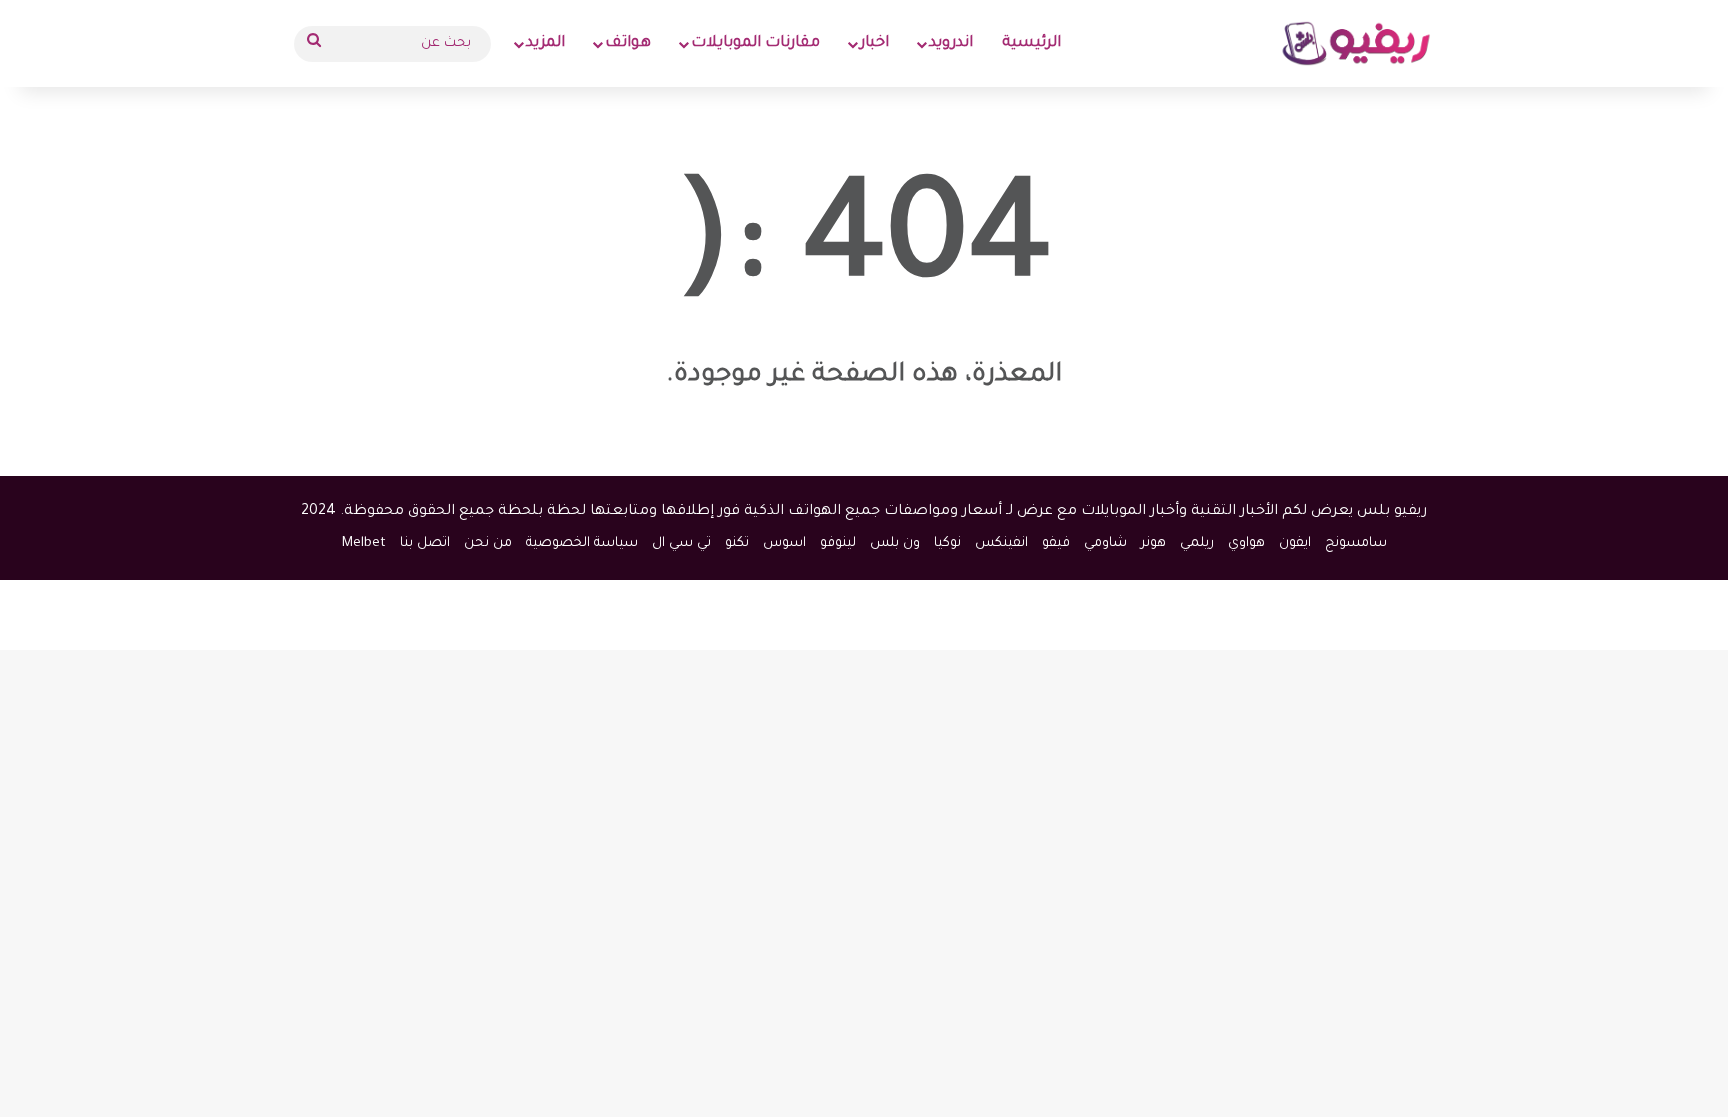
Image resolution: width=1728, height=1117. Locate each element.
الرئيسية (1031, 43)
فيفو (1056, 543)
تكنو (737, 543)
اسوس (784, 543)
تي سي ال (681, 543)
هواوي (1246, 543)
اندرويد (951, 43)
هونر (1153, 543)
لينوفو (838, 543)
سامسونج (1356, 543)
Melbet (364, 543)
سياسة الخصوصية (582, 543)
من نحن (488, 543)
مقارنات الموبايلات (755, 43)
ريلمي (1197, 543)
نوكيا (947, 543)
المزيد (545, 43)
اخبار (874, 43)
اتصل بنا (425, 543)
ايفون (1295, 543)
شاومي (1105, 543)
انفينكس (1001, 543)
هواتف (628, 43)
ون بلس (895, 543)
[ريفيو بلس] (1356, 43)
